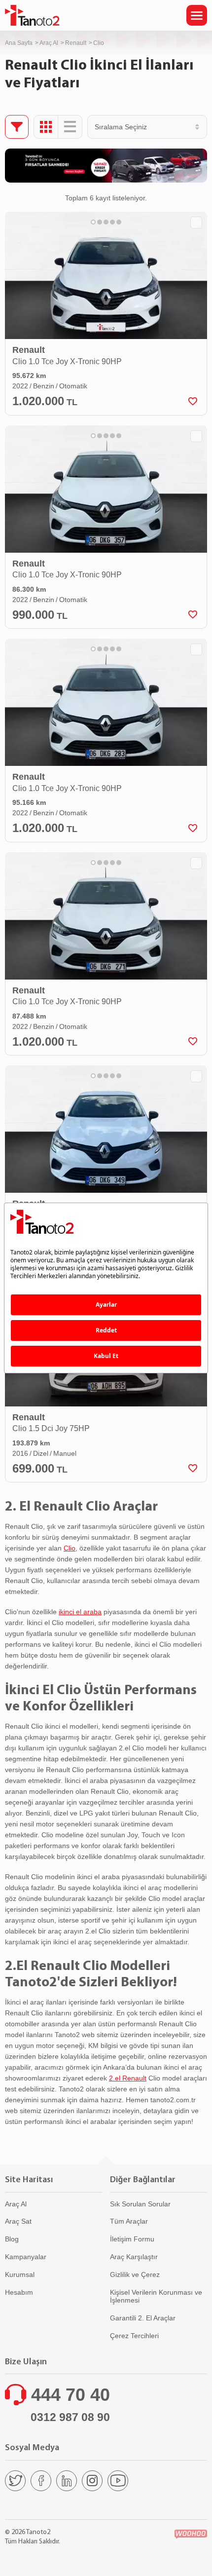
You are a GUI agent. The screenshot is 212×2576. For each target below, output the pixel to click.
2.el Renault (128, 2078)
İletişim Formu (132, 2239)
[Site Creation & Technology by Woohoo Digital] (191, 2534)
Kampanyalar (26, 2257)
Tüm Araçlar (129, 2221)
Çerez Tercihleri (134, 2336)
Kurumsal (20, 2274)
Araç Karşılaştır (134, 2257)
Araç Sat (18, 2221)
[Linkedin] (67, 2481)
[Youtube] (118, 2481)
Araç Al (49, 43)
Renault (76, 43)
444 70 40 (71, 2395)
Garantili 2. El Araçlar (143, 2318)
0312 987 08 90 (70, 2417)
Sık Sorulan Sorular (140, 2204)
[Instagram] (92, 2481)
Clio (70, 1548)
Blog (12, 2239)
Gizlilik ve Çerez (135, 2274)
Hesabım (19, 2292)
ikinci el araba (80, 1612)
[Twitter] (15, 2481)
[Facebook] (41, 2481)
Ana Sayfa (19, 43)
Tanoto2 (32, 15)
